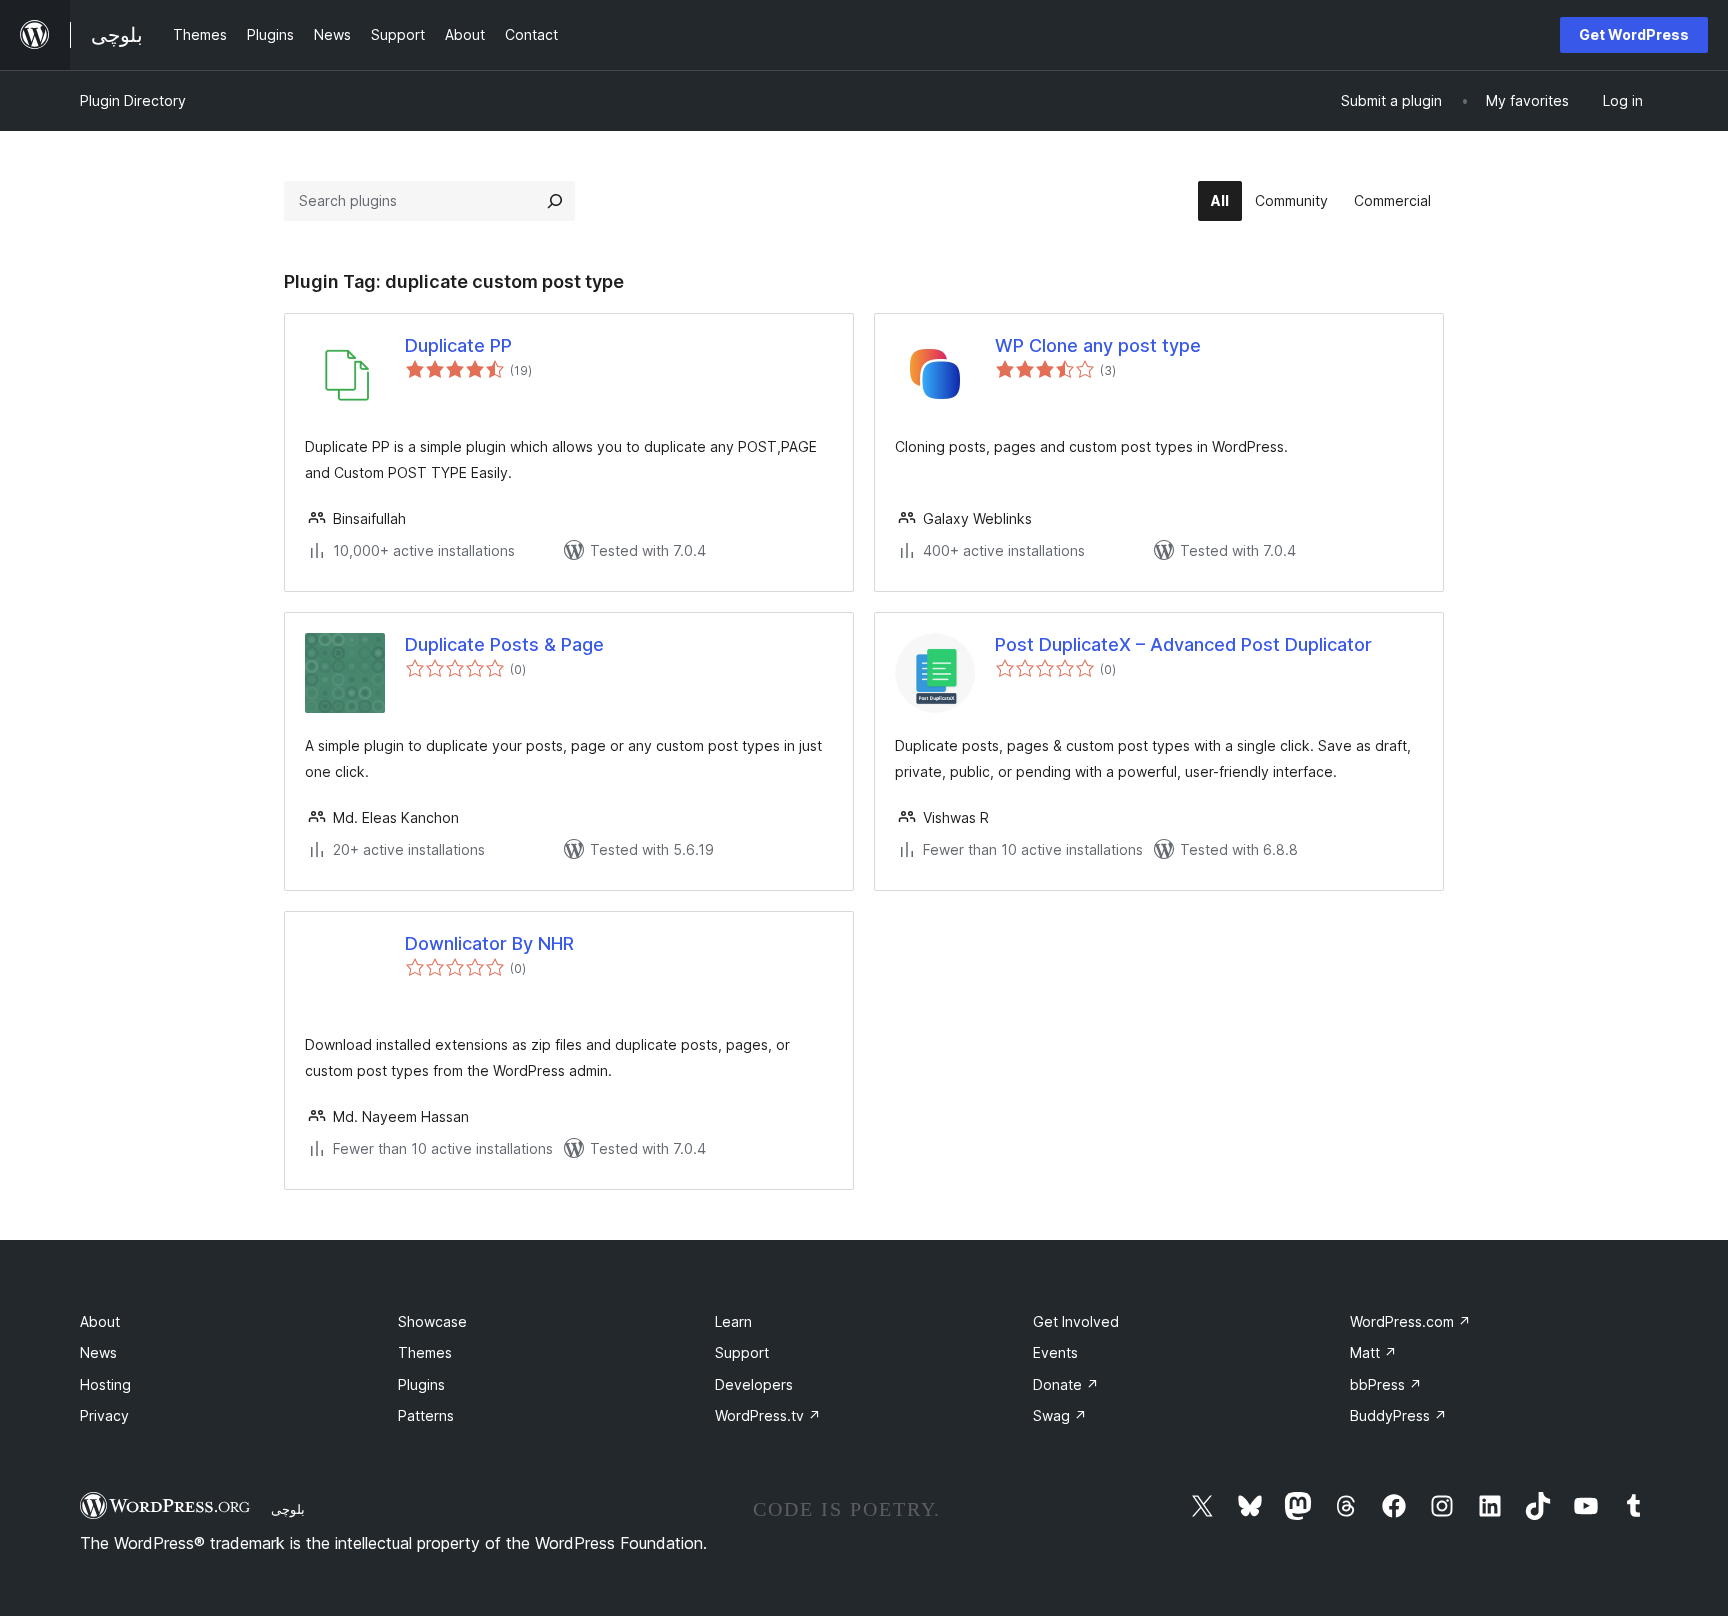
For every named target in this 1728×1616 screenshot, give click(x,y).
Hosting (105, 1384)
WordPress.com (1410, 1321)
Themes (425, 1352)
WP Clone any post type (1098, 345)
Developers (754, 1384)
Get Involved (1076, 1321)
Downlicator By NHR (489, 943)
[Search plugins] (555, 201)
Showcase (432, 1321)
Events (1055, 1352)
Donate (1066, 1384)
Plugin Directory (133, 100)
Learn (733, 1321)
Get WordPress (1634, 34)
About (100, 1321)
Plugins (421, 1384)
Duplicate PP (458, 345)
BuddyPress (1398, 1415)
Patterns (426, 1415)
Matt (1373, 1352)
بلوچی (288, 1509)
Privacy (104, 1415)
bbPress (1386, 1384)
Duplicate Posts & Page (504, 644)
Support (742, 1352)
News (98, 1352)
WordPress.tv (768, 1415)
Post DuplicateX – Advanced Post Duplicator (1183, 644)
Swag (1060, 1415)
